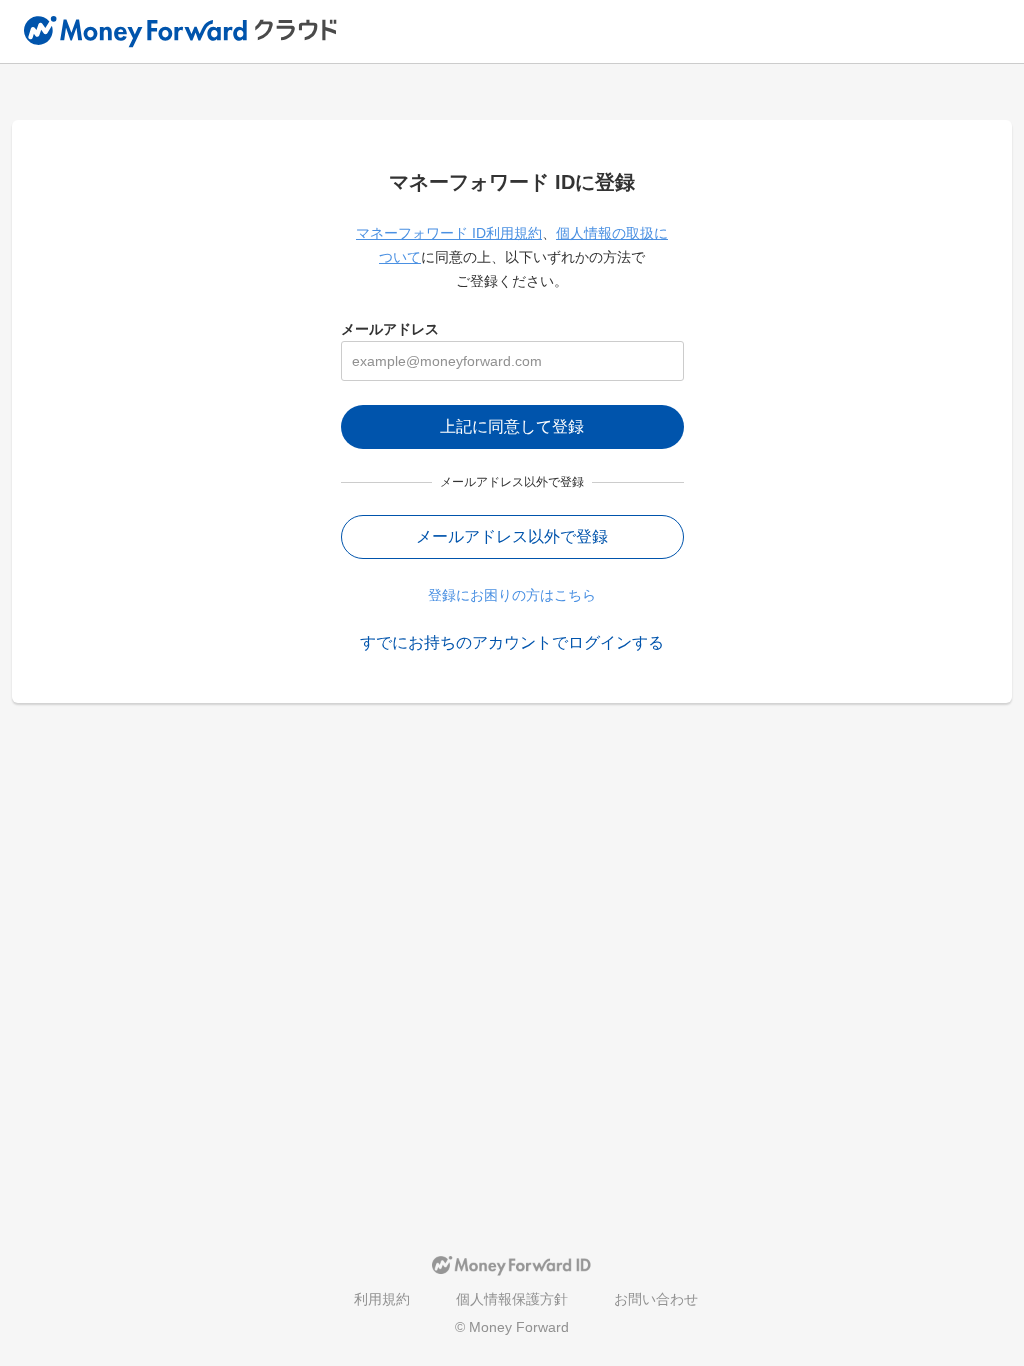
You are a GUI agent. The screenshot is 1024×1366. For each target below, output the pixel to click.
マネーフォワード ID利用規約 (449, 233)
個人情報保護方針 (512, 1299)
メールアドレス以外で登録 (512, 536)
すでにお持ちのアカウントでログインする (512, 642)
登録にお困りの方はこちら (512, 595)
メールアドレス (390, 329)
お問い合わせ (656, 1299)
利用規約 (382, 1299)
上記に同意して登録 (512, 426)
